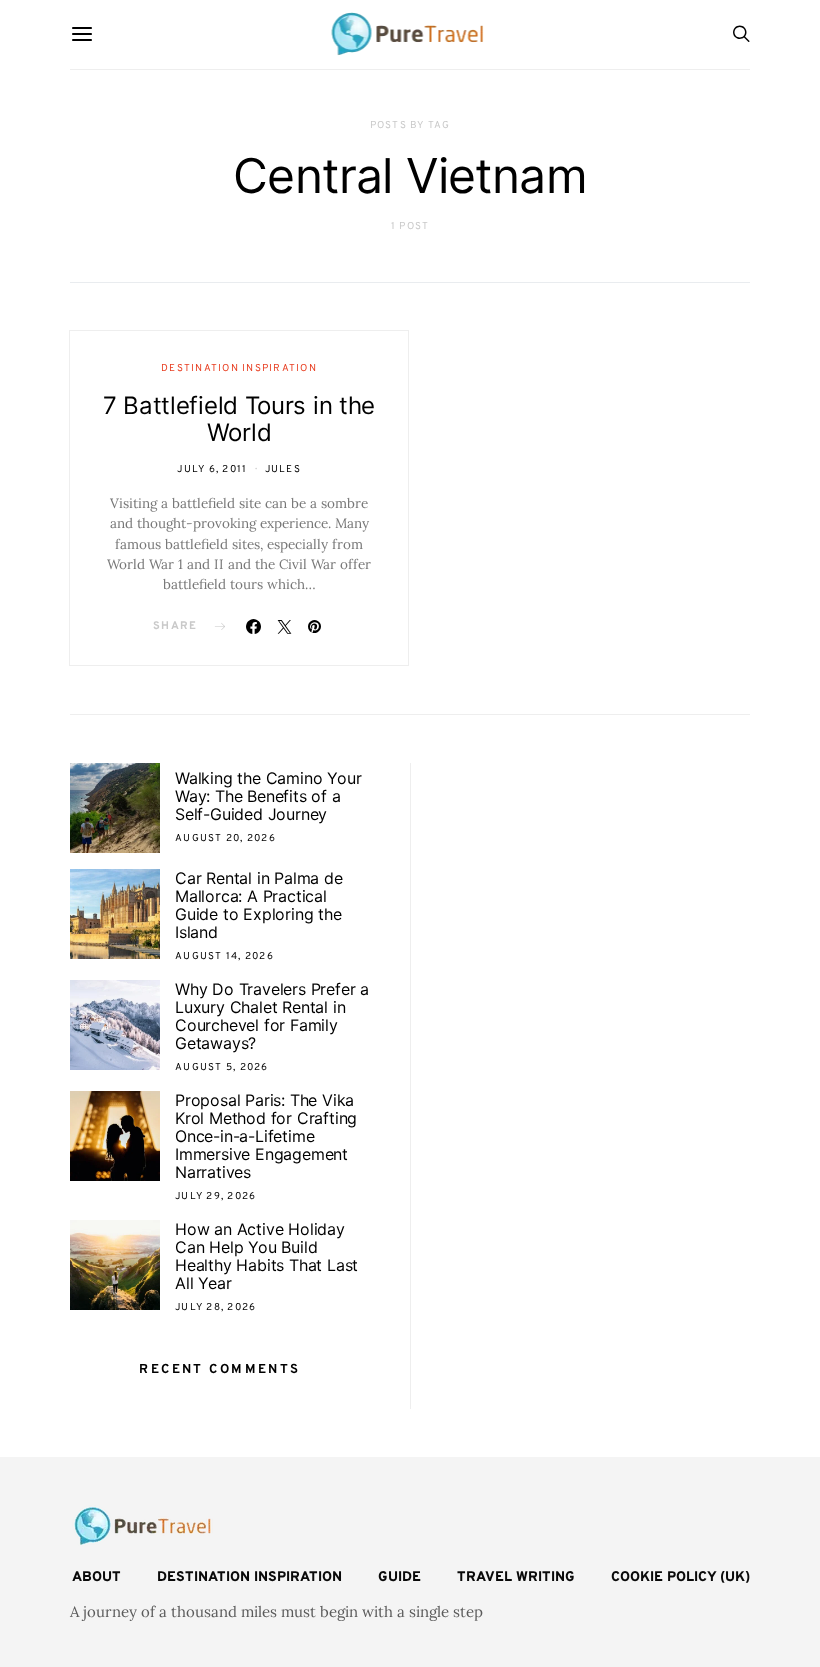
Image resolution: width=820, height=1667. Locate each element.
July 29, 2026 (215, 1196)
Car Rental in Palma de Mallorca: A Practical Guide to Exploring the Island (259, 905)
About (96, 1577)
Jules (283, 469)
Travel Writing (516, 1577)
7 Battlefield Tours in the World (239, 419)
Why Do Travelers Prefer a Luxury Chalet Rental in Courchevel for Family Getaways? (272, 1016)
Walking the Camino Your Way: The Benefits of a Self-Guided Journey (268, 796)
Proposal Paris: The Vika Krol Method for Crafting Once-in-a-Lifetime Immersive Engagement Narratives (266, 1136)
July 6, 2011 (212, 469)
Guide (399, 1577)
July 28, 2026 (215, 1307)
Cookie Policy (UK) (680, 1577)
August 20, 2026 (225, 838)
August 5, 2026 (222, 1067)
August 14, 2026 (224, 956)
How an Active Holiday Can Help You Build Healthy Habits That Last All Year (266, 1256)
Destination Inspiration (239, 368)
